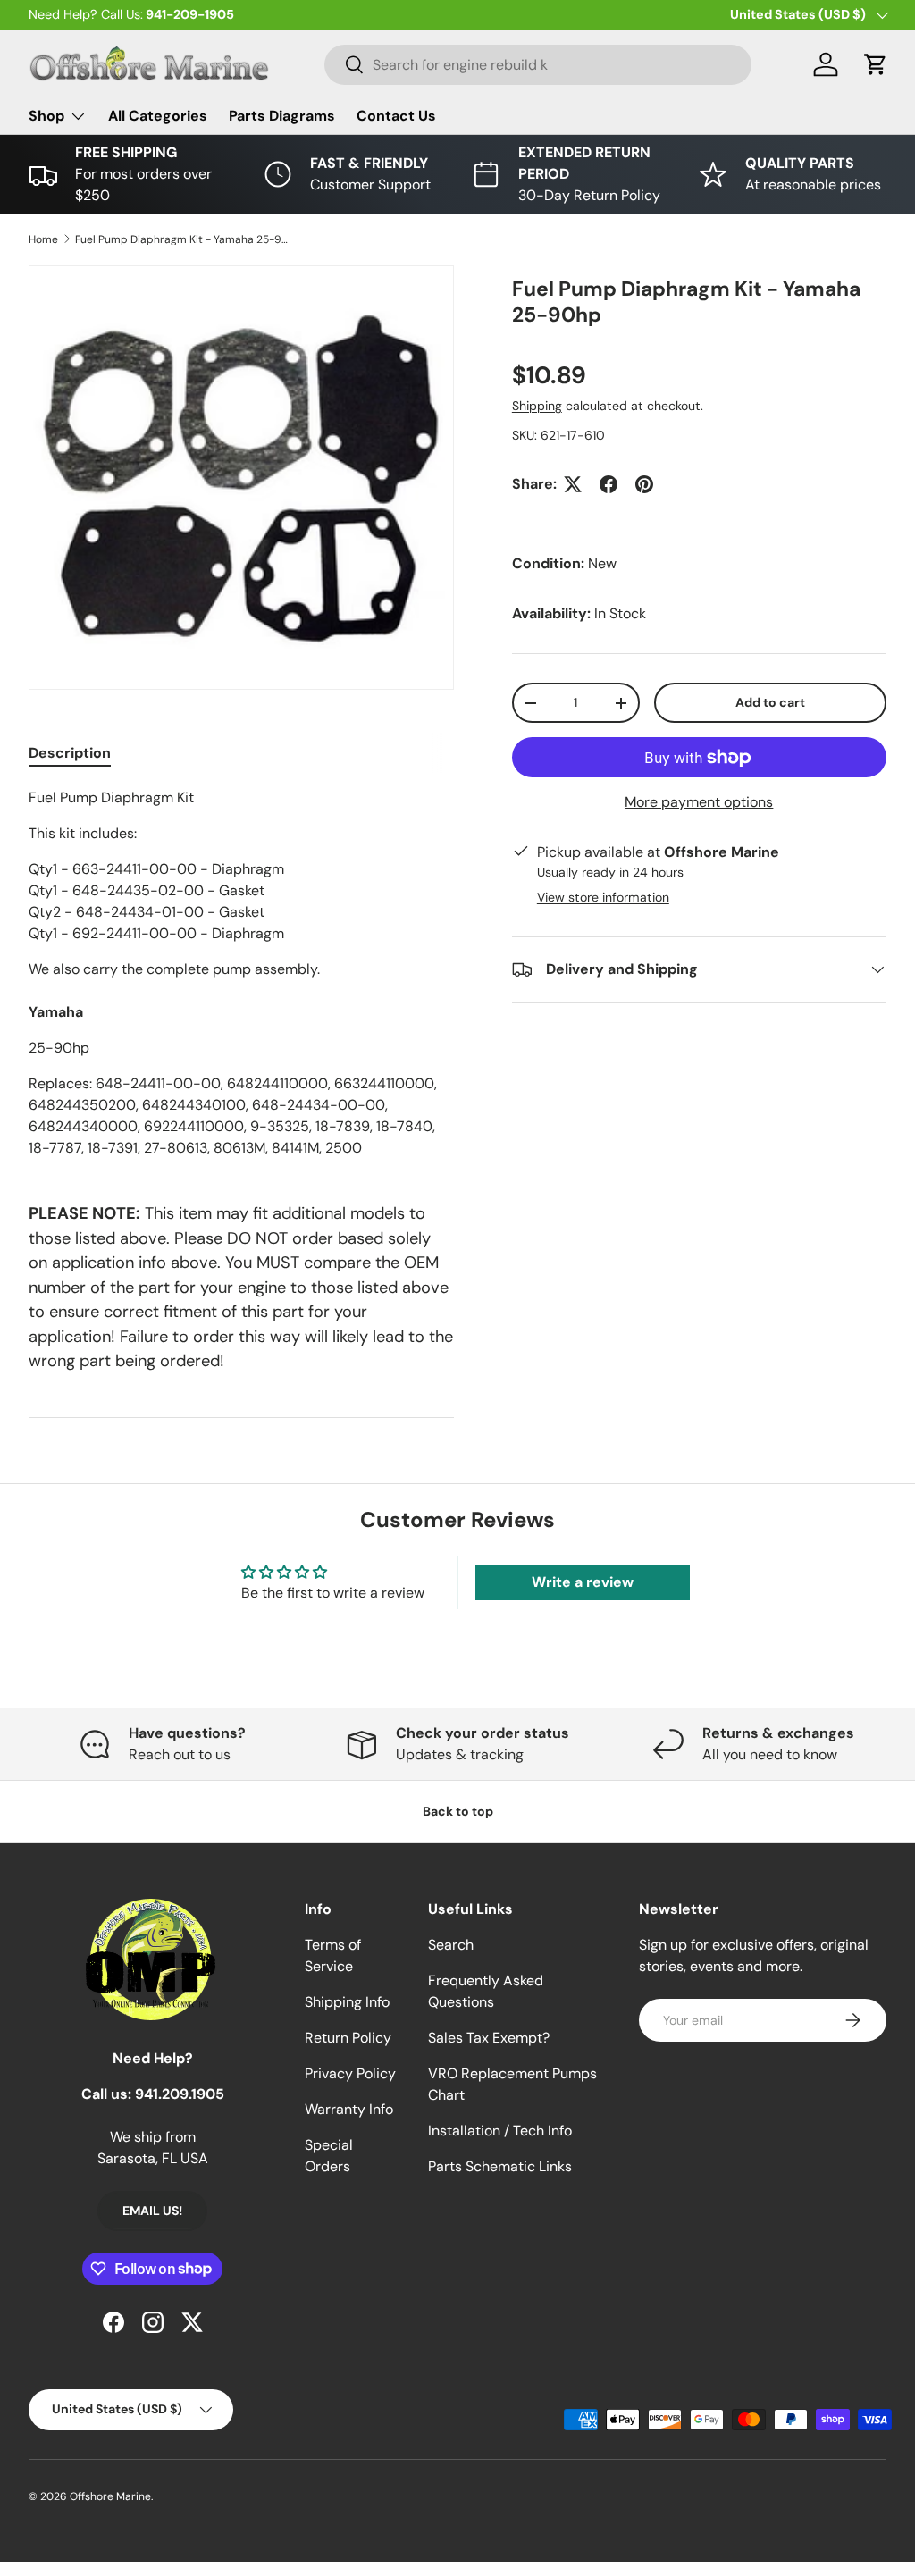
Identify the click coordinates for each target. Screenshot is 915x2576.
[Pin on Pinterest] (644, 484)
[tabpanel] (241, 973)
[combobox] (538, 65)
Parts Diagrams (282, 116)
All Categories (158, 116)
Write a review (583, 1582)
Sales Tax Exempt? (489, 2038)
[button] (876, 64)
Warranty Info (349, 2109)
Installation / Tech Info (500, 2131)
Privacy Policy (350, 2073)
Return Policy (348, 2038)
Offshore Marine (110, 2496)
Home (43, 239)
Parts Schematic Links (500, 2166)
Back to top (458, 1811)
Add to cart (770, 702)
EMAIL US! (152, 2211)
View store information (603, 897)
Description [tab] (70, 753)
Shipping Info (347, 2002)
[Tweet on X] (573, 484)
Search (451, 1945)
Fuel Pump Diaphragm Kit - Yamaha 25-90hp (182, 239)
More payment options (699, 802)
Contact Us (396, 116)
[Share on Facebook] (609, 484)
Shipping (537, 406)
